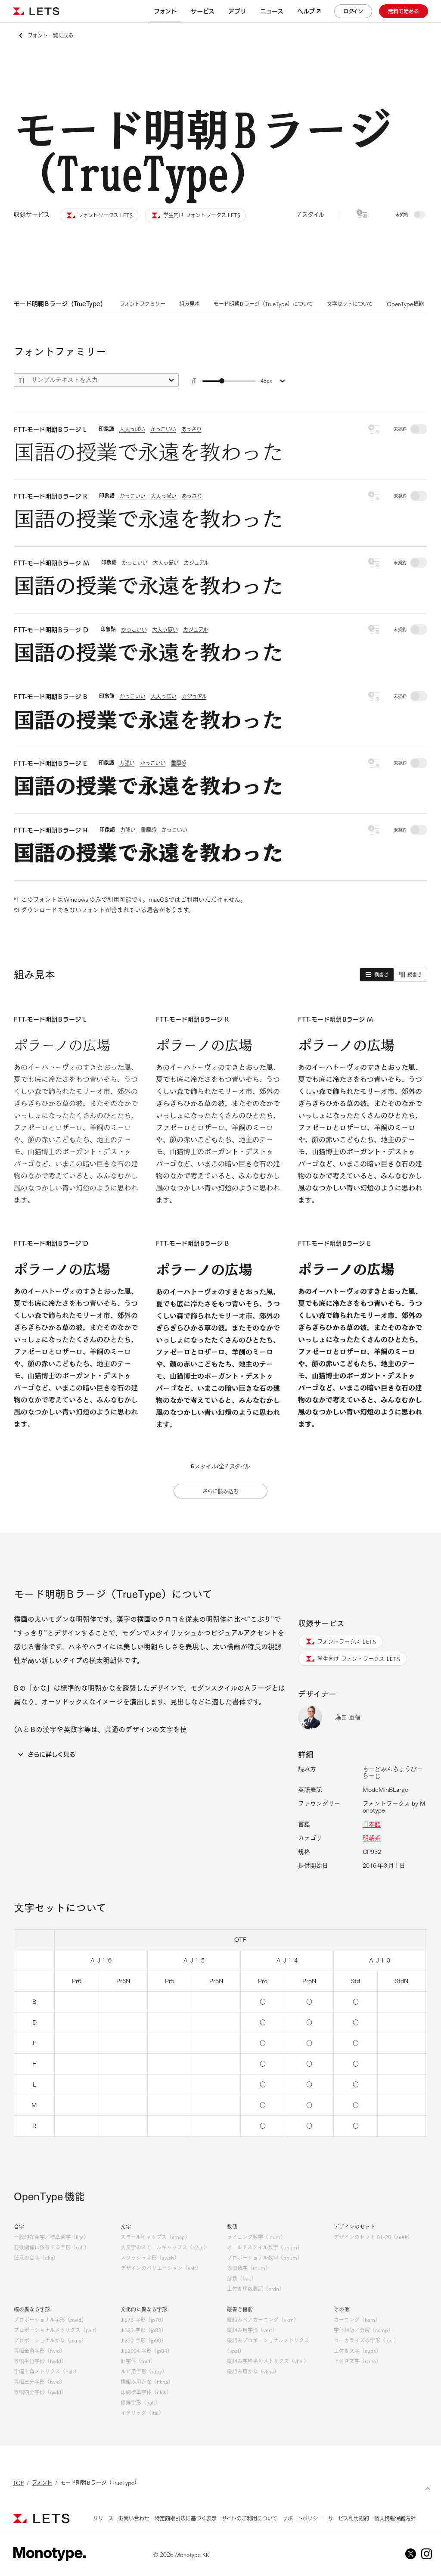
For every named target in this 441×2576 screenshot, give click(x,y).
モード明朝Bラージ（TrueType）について (263, 304)
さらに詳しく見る (51, 1754)
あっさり (191, 429)
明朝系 (372, 1838)
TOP (18, 2483)
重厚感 (179, 763)
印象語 (106, 429)
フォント (42, 2483)
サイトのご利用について (250, 2518)
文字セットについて (350, 304)
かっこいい (163, 429)
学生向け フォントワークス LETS (359, 1659)
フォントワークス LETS (347, 1642)
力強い (127, 763)
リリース (103, 2518)
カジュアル (196, 563)
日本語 (372, 1824)
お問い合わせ (134, 2518)
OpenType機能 (405, 304)
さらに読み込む (220, 1491)
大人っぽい (132, 429)
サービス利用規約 (349, 2518)
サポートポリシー (303, 2518)
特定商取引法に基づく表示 (186, 2518)
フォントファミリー (143, 304)
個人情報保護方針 (395, 2518)
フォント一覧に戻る (51, 35)
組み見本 (189, 304)
